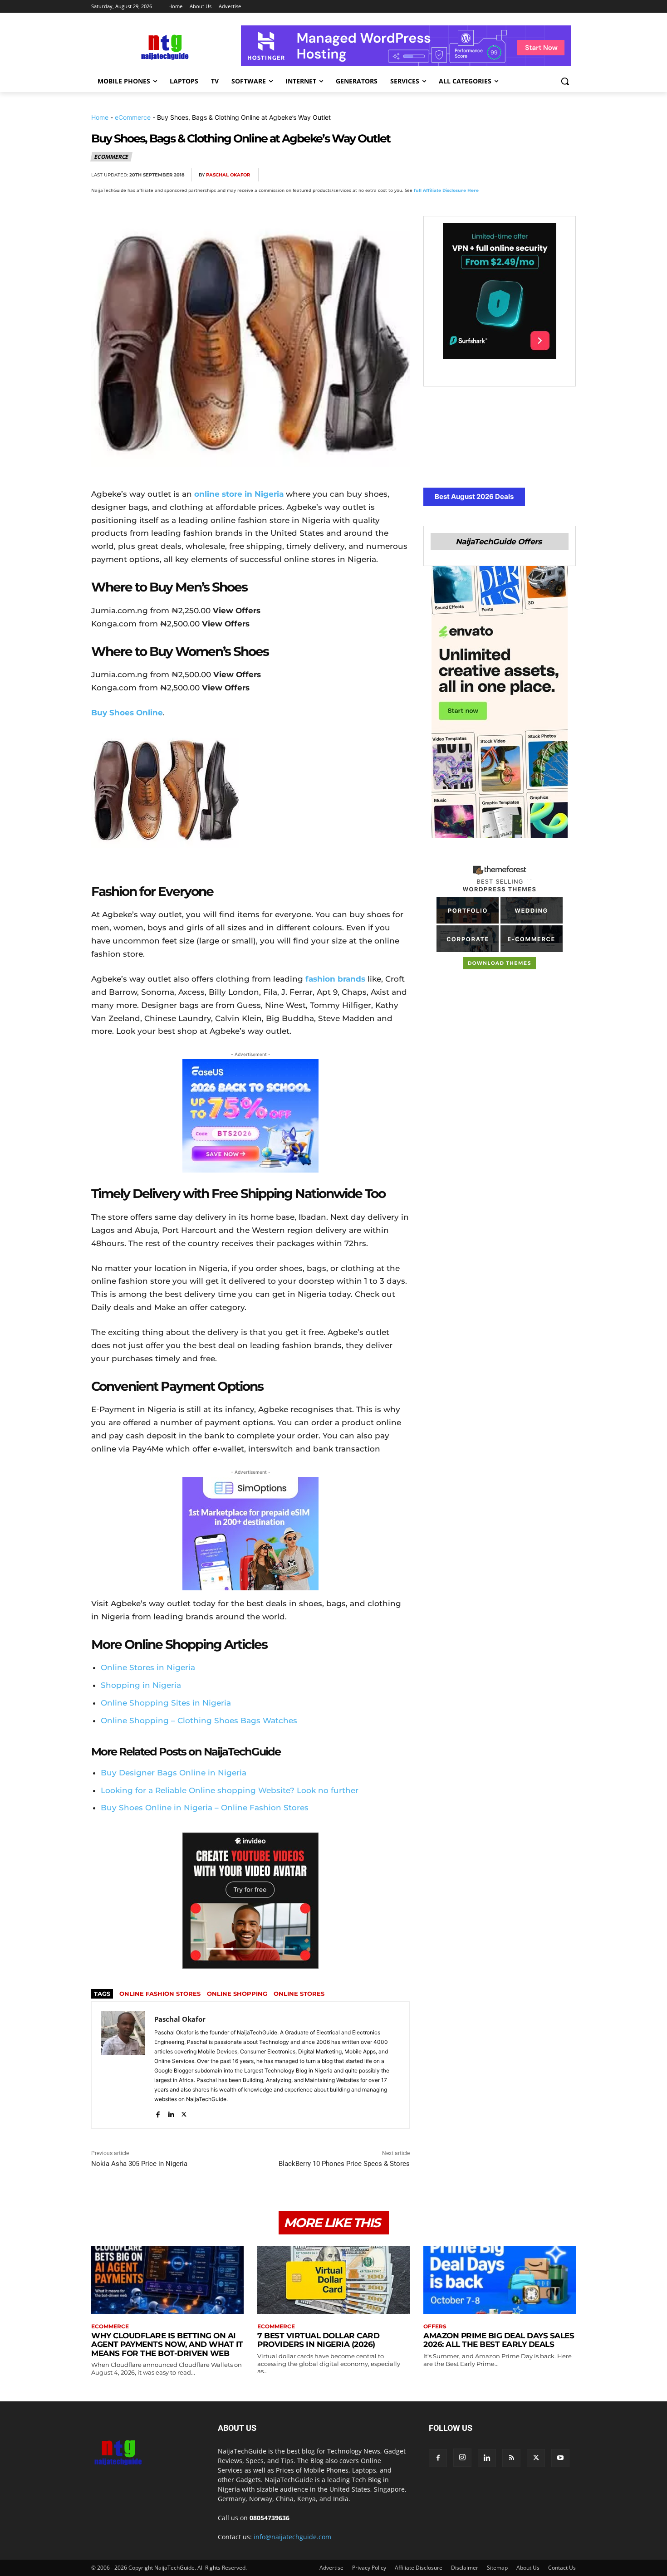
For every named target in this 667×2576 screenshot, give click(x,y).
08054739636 (270, 2518)
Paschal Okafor (228, 175)
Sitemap (497, 2568)
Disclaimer (465, 2568)
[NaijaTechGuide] (164, 46)
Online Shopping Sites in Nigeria (166, 1703)
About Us (528, 2568)
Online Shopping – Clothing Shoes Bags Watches (199, 1721)
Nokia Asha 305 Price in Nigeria (139, 2164)
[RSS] (511, 2458)
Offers (435, 2327)
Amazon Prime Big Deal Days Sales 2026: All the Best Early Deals (499, 2340)
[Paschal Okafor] (123, 2065)
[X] (482, 175)
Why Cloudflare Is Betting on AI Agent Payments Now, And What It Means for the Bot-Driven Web (167, 2344)
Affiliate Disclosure (419, 2568)
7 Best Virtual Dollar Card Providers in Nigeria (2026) (318, 2340)
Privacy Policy (369, 2568)
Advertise (331, 2568)
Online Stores (299, 1994)
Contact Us (562, 2568)
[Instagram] (462, 2458)
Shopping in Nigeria (141, 1685)
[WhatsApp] (524, 175)
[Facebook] (461, 175)
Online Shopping (237, 1994)
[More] (566, 175)
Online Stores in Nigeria (148, 1667)
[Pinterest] (503, 175)
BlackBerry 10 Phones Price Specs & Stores (344, 2164)
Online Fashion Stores (160, 1994)
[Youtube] (560, 2458)
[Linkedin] (545, 175)
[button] (565, 81)
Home (100, 117)
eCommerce (133, 117)
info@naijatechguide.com (292, 2537)
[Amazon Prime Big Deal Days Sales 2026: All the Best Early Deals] (500, 2280)
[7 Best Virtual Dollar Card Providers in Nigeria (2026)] (333, 2280)
